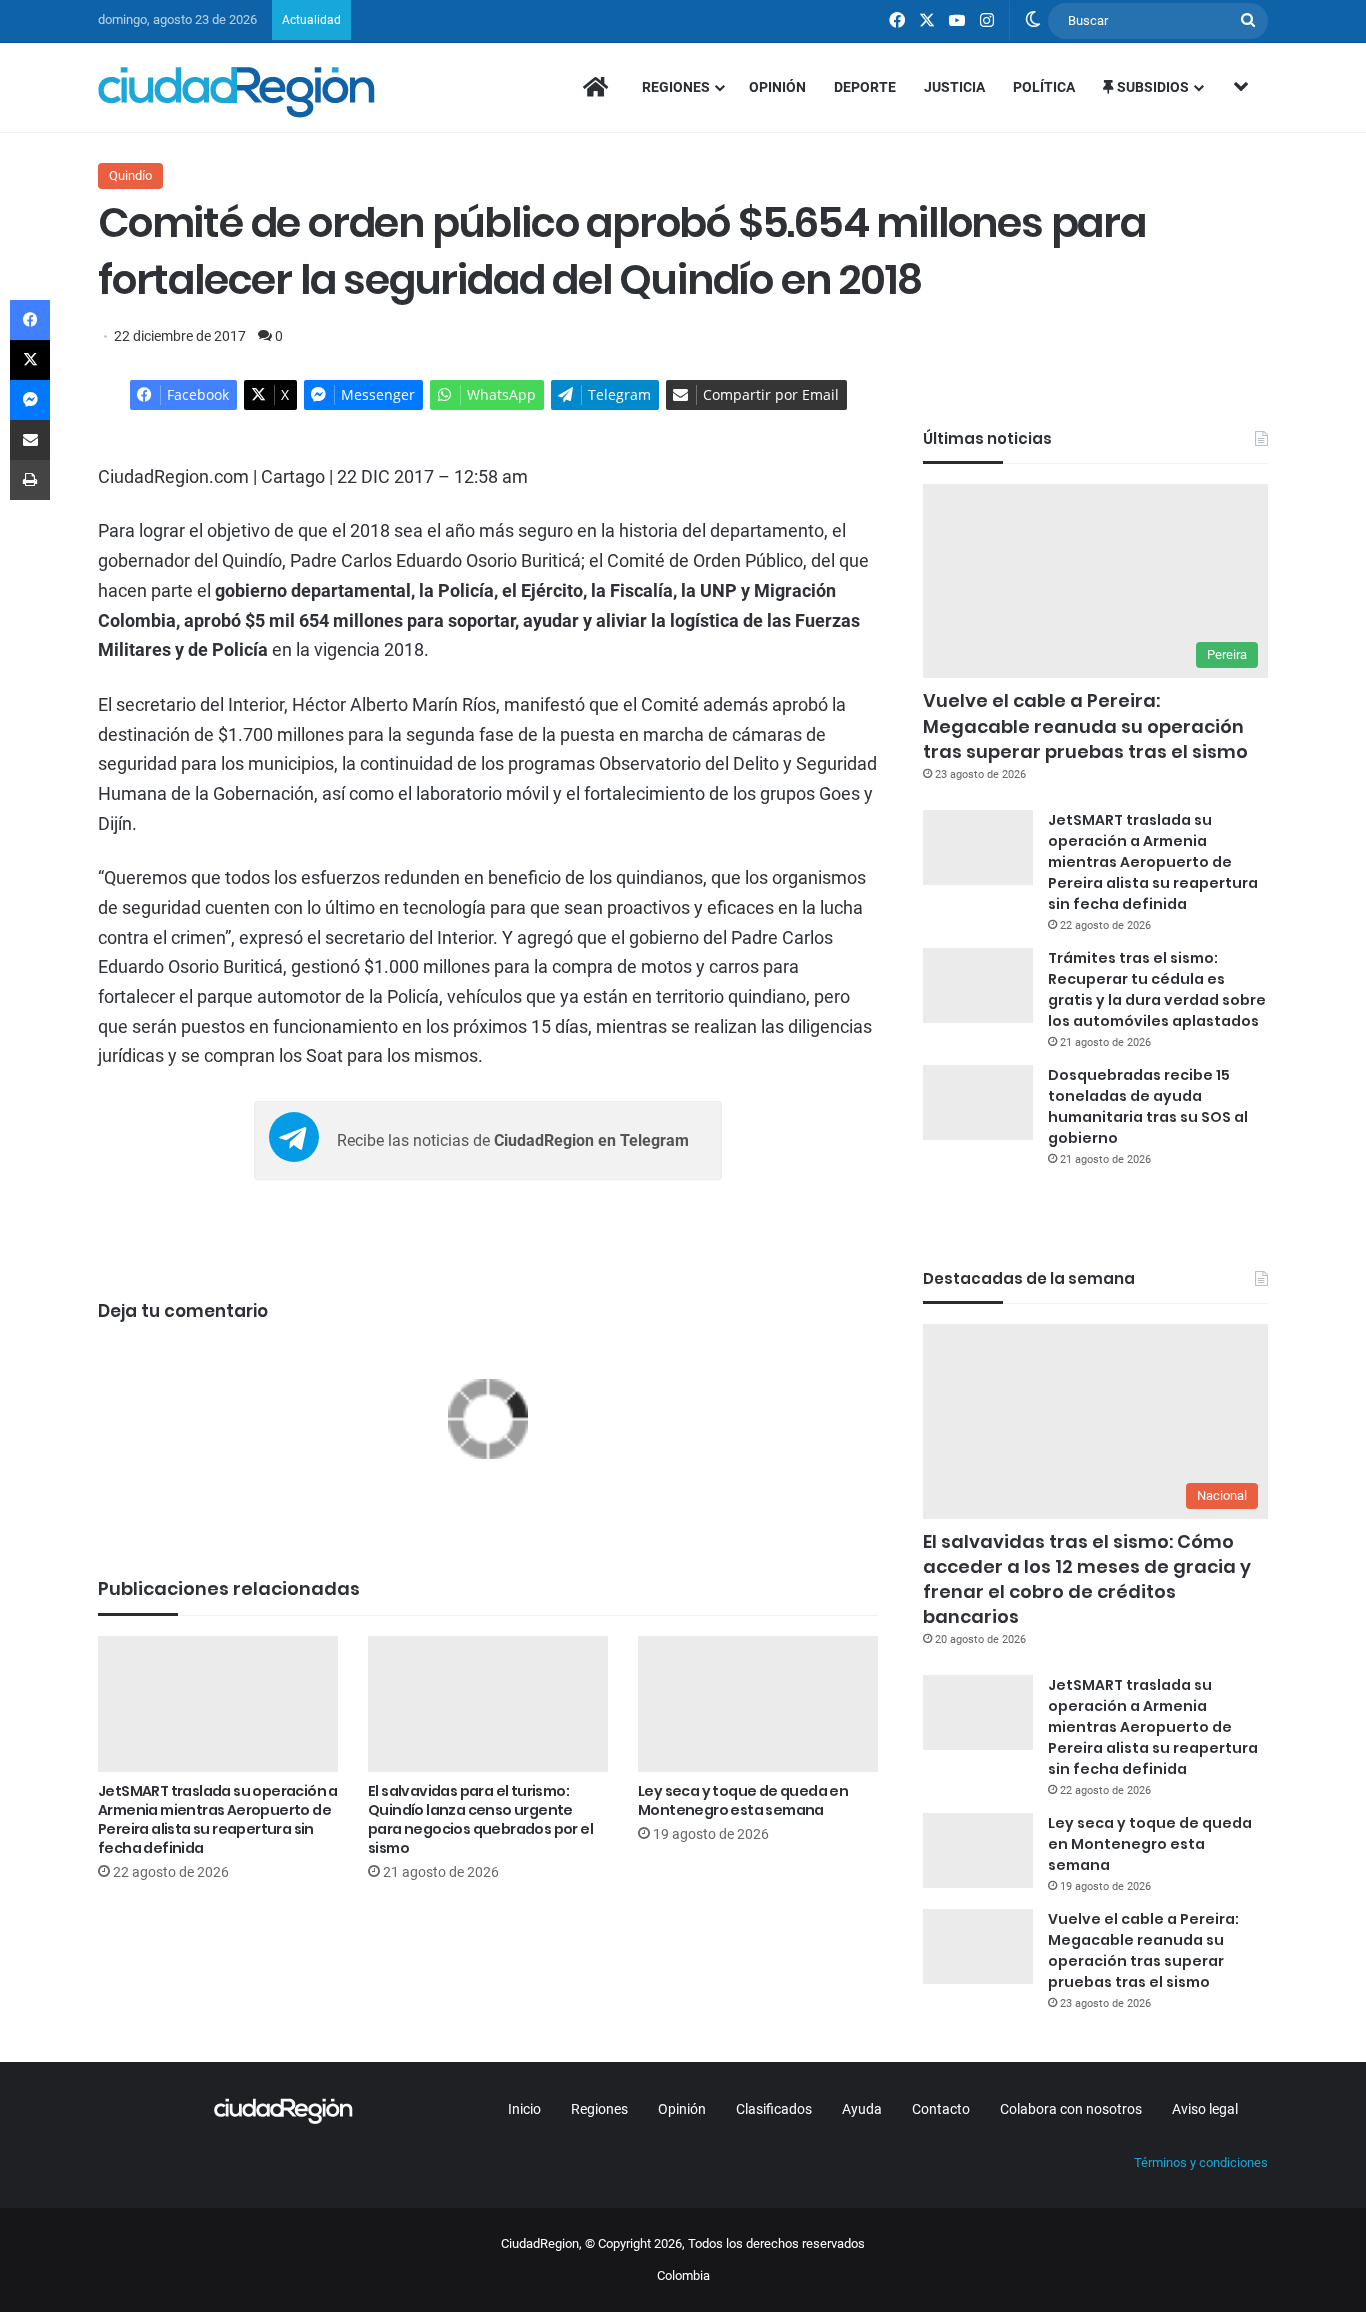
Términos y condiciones (1201, 2162)
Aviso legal (1205, 2109)
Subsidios (1151, 87)
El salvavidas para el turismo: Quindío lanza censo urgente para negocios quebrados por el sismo (480, 1819)
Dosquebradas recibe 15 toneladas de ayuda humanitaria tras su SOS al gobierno (1148, 1106)
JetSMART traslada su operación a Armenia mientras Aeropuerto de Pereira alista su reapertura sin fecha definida (218, 1819)
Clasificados (774, 2109)
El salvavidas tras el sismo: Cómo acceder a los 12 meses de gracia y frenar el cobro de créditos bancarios (1087, 1579)
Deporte (865, 87)
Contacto (941, 2109)
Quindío (130, 175)
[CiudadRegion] (236, 92)
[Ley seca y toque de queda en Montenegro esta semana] (758, 1703)
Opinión (777, 87)
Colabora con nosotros (1071, 2109)
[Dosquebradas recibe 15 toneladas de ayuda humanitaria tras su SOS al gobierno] (978, 1102)
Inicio (524, 2109)
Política (1044, 87)
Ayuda (862, 2109)
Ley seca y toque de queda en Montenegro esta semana (743, 1800)
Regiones (676, 87)
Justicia (954, 87)
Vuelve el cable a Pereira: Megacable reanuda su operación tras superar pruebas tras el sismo (1085, 725)
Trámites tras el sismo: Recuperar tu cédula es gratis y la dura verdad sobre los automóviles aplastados (1157, 989)
